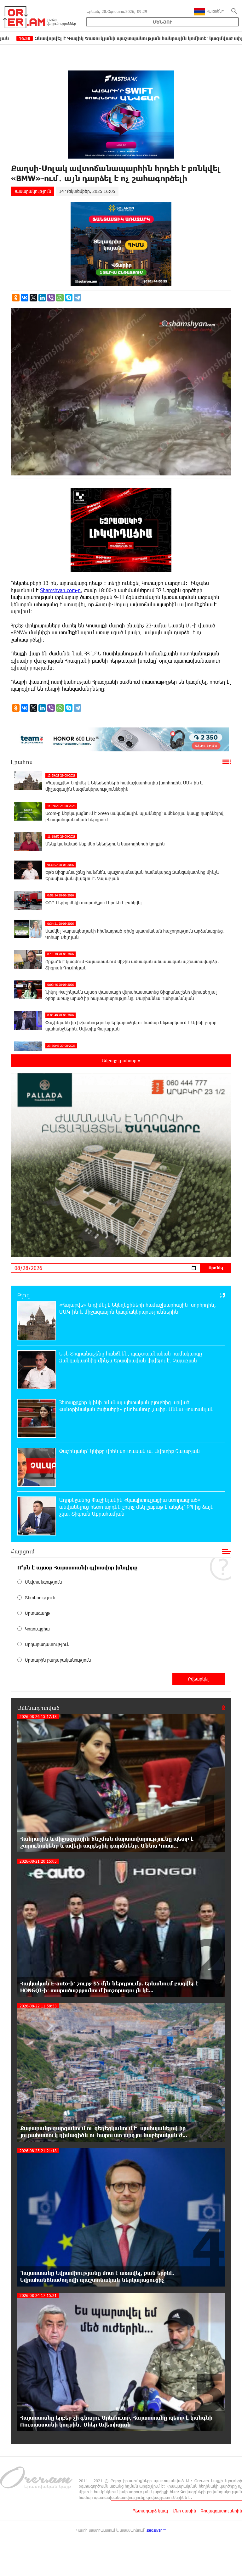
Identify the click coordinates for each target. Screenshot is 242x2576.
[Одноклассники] (16, 298)
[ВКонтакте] (25, 298)
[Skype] (69, 298)
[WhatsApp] (60, 298)
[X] (33, 298)
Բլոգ (23, 1295)
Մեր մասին (184, 2511)
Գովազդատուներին (221, 2511)
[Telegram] (78, 298)
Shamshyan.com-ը (60, 590)
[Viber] (51, 298)
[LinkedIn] (42, 298)
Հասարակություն (32, 191)
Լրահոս (22, 762)
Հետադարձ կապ (151, 2511)
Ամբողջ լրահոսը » (121, 1061)
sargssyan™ (156, 2530)
